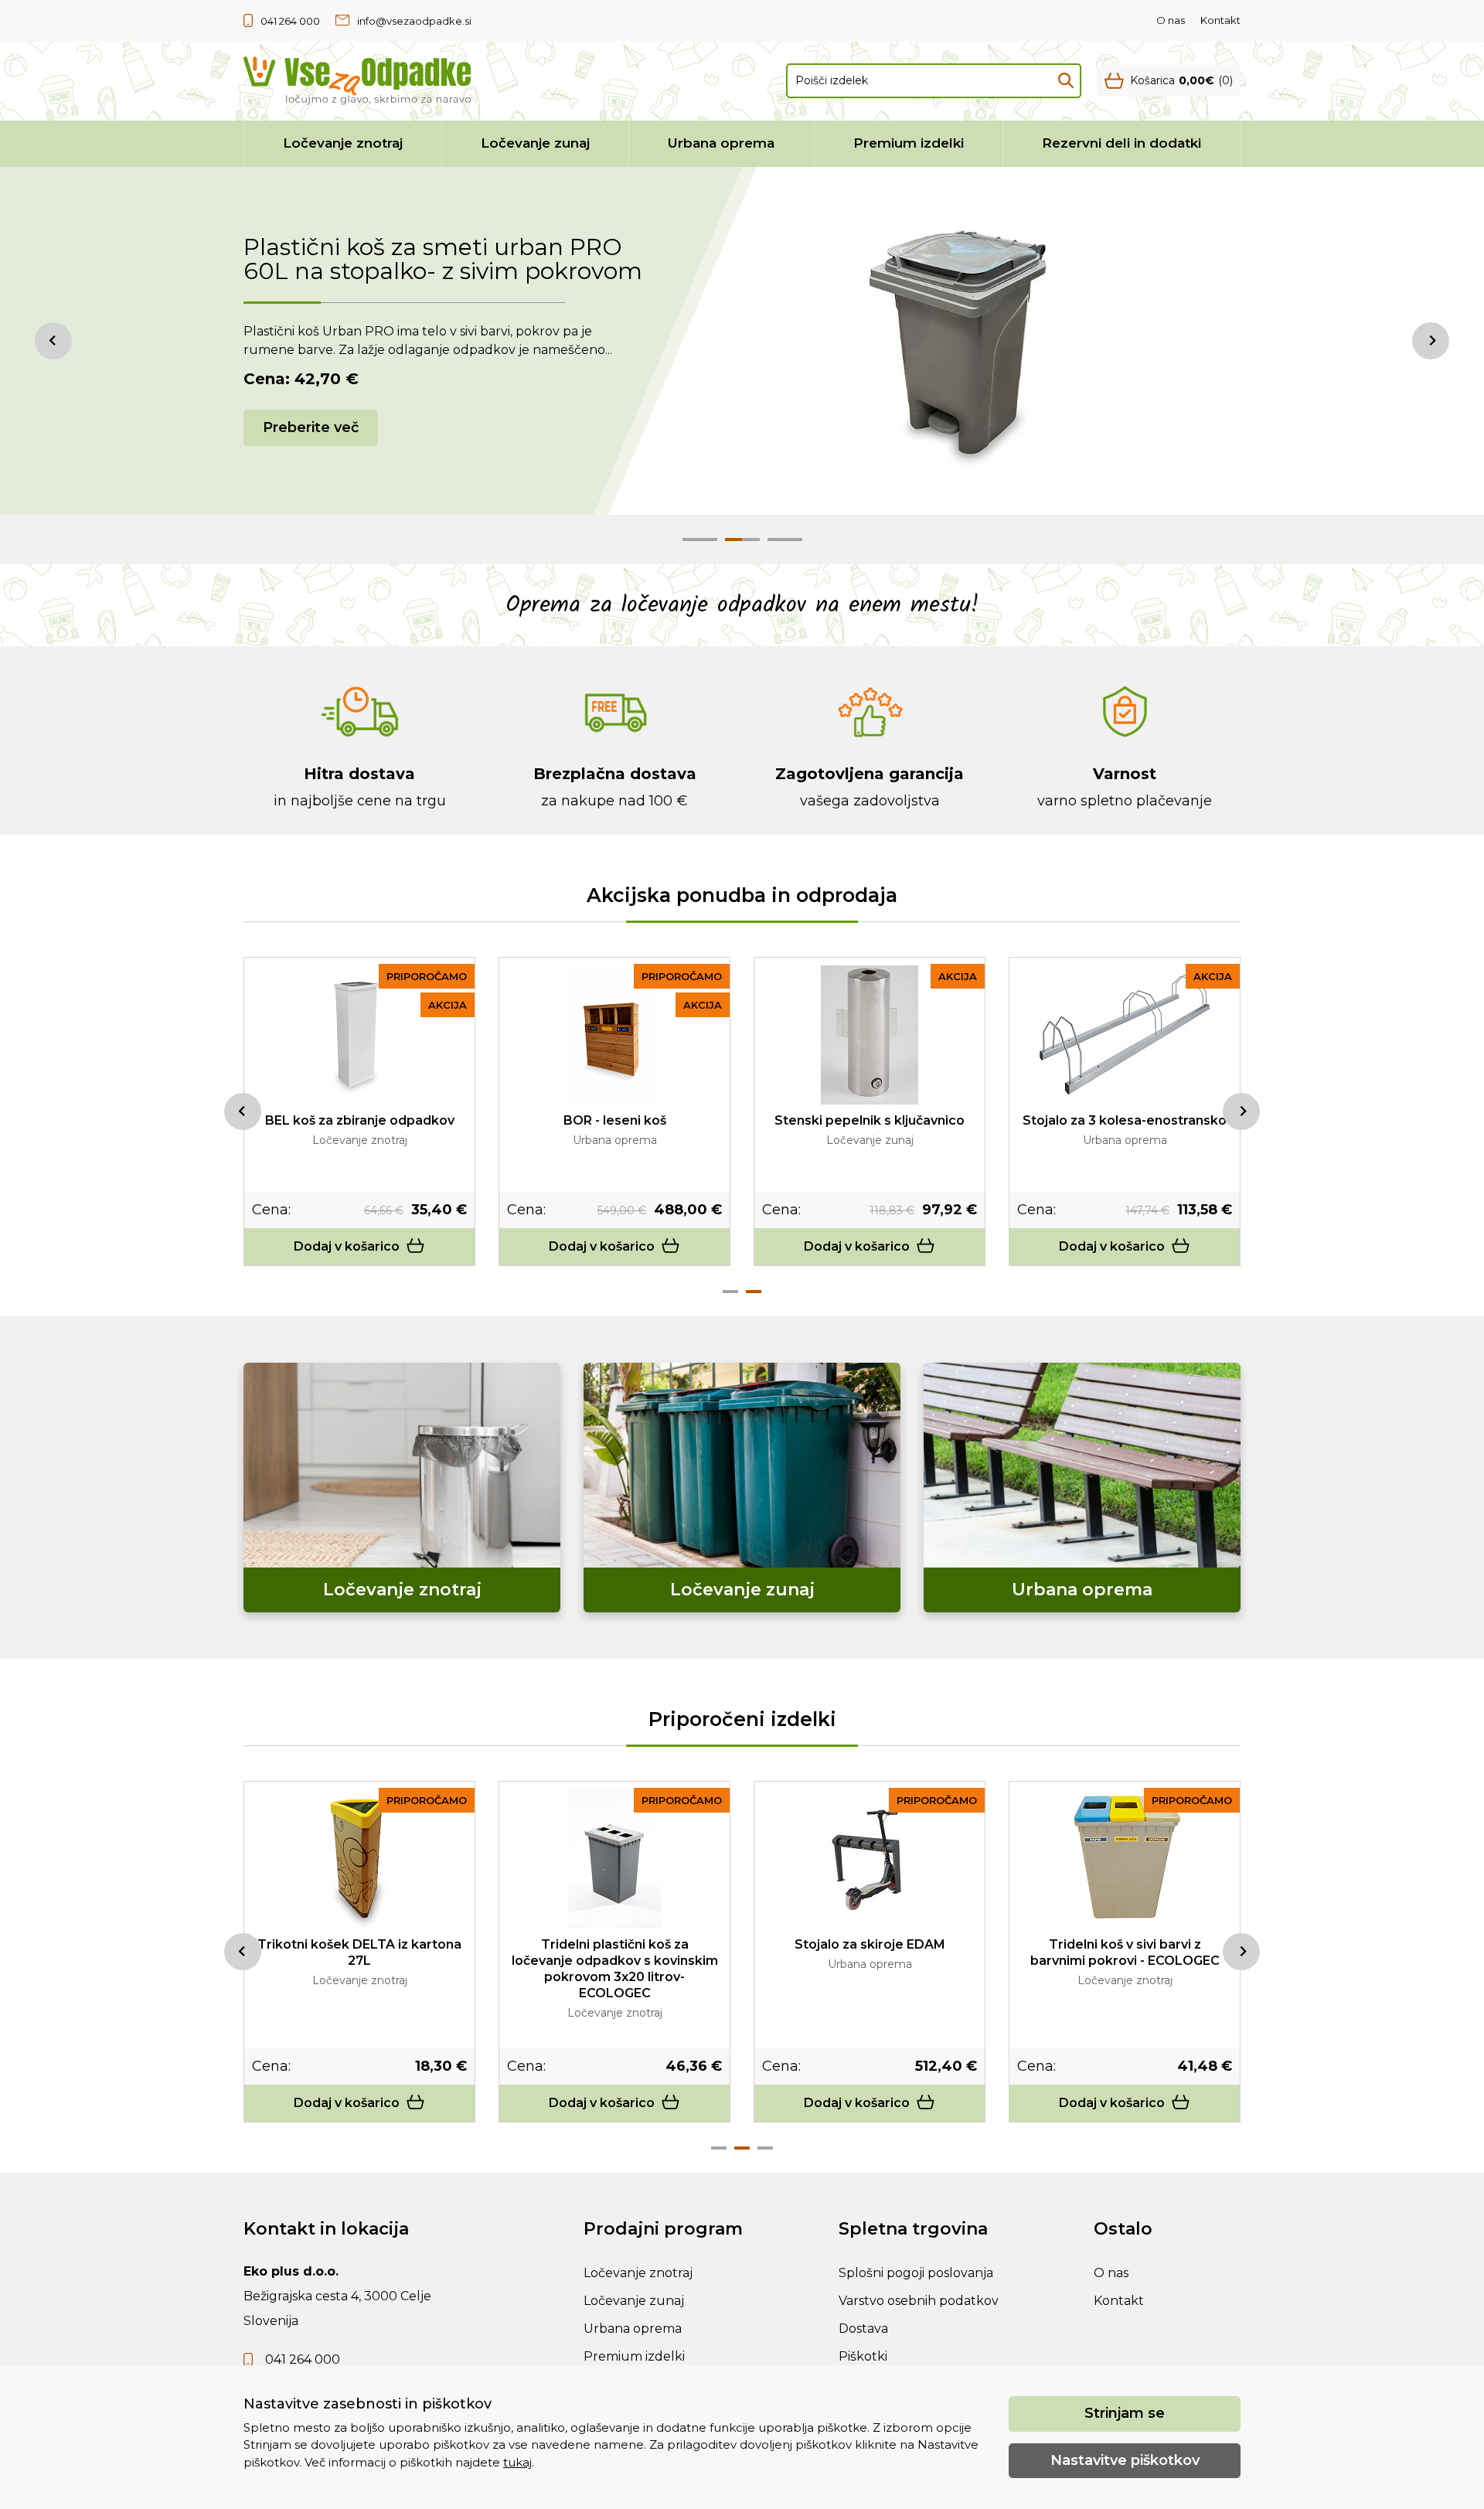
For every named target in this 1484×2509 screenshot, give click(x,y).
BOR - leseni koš (1125, 1120)
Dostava (863, 2329)
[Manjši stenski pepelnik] (614, 1035)
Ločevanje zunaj (535, 143)
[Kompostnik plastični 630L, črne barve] (870, 1859)
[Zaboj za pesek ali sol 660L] (1125, 1859)
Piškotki (863, 2356)
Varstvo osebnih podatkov (919, 2301)
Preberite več (311, 427)
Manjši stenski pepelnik (615, 1120)
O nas (1171, 20)
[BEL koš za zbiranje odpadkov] (870, 1035)
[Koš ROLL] (359, 1859)
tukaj (517, 2462)
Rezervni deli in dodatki (1122, 143)
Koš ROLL (360, 1944)
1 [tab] (730, 1292)
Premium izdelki (909, 143)
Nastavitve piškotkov (1125, 2460)
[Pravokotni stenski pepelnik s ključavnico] (360, 1035)
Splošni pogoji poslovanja (916, 2273)
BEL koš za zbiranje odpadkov (870, 1120)
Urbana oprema (721, 143)
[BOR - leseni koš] (1125, 1035)
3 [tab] (765, 2148)
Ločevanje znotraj (343, 143)
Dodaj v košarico (347, 1246)
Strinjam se (1125, 2413)
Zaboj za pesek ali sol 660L (1125, 1944)
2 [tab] (754, 1292)
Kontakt (1220, 20)
